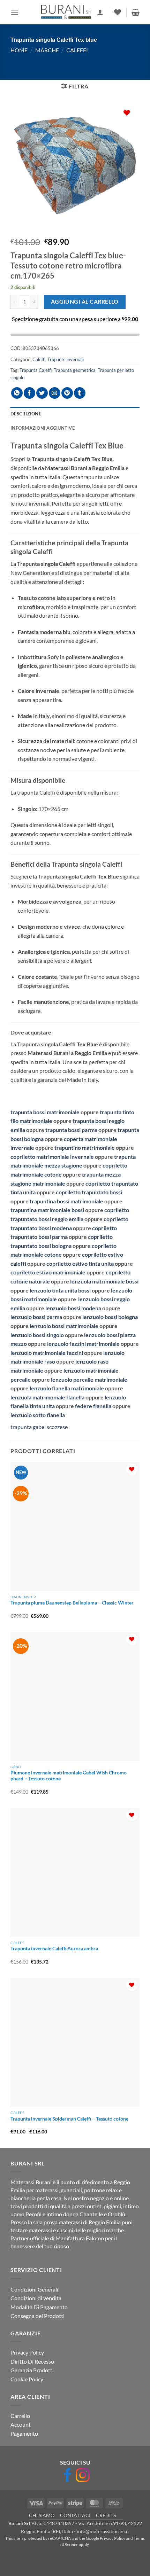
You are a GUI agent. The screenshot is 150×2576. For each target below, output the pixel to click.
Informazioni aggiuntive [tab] (43, 428)
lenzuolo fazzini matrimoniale (84, 1344)
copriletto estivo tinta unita (80, 1263)
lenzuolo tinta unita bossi (60, 1290)
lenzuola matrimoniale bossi (104, 1281)
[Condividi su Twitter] (42, 393)
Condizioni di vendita (36, 2298)
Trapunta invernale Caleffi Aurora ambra (54, 1949)
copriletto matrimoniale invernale (52, 1157)
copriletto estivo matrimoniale (48, 1272)
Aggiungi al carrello (85, 302)
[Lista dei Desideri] (118, 12)
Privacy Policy (27, 2352)
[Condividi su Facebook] (29, 393)
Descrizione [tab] (26, 414)
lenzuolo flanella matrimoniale (67, 1388)
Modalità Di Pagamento (39, 2307)
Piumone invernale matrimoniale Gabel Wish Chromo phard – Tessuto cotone (69, 1776)
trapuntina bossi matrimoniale (66, 1201)
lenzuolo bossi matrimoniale (64, 1326)
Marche (47, 50)
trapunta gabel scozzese (39, 1427)
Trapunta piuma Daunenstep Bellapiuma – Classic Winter (72, 1603)
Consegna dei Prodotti (37, 2316)
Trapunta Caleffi (36, 370)
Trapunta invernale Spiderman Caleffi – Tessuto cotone (69, 2119)
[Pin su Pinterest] (67, 393)
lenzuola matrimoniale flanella (47, 1397)
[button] (15, 12)
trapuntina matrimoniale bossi (47, 1210)
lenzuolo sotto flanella (38, 1415)
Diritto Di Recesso (32, 2361)
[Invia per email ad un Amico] (55, 393)
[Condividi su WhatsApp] (17, 393)
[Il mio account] (100, 12)
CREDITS (106, 2515)
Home (19, 50)
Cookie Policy (27, 2379)
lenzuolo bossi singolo (37, 1335)
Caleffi (77, 50)
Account (21, 2424)
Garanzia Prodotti (32, 2370)
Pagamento (24, 2433)
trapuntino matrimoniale (84, 1148)
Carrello (20, 2416)
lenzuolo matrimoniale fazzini (47, 1353)
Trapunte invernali (66, 359)
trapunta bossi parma (71, 1130)
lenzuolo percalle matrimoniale (89, 1379)
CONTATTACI (75, 2515)
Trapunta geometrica (75, 370)
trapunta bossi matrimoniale (45, 1112)
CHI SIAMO (42, 2515)
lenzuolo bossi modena (73, 1308)
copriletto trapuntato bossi (89, 1192)
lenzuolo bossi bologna (110, 1317)
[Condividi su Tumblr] (80, 393)
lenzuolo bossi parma (36, 1317)
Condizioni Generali (34, 2289)
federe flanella (93, 1406)
